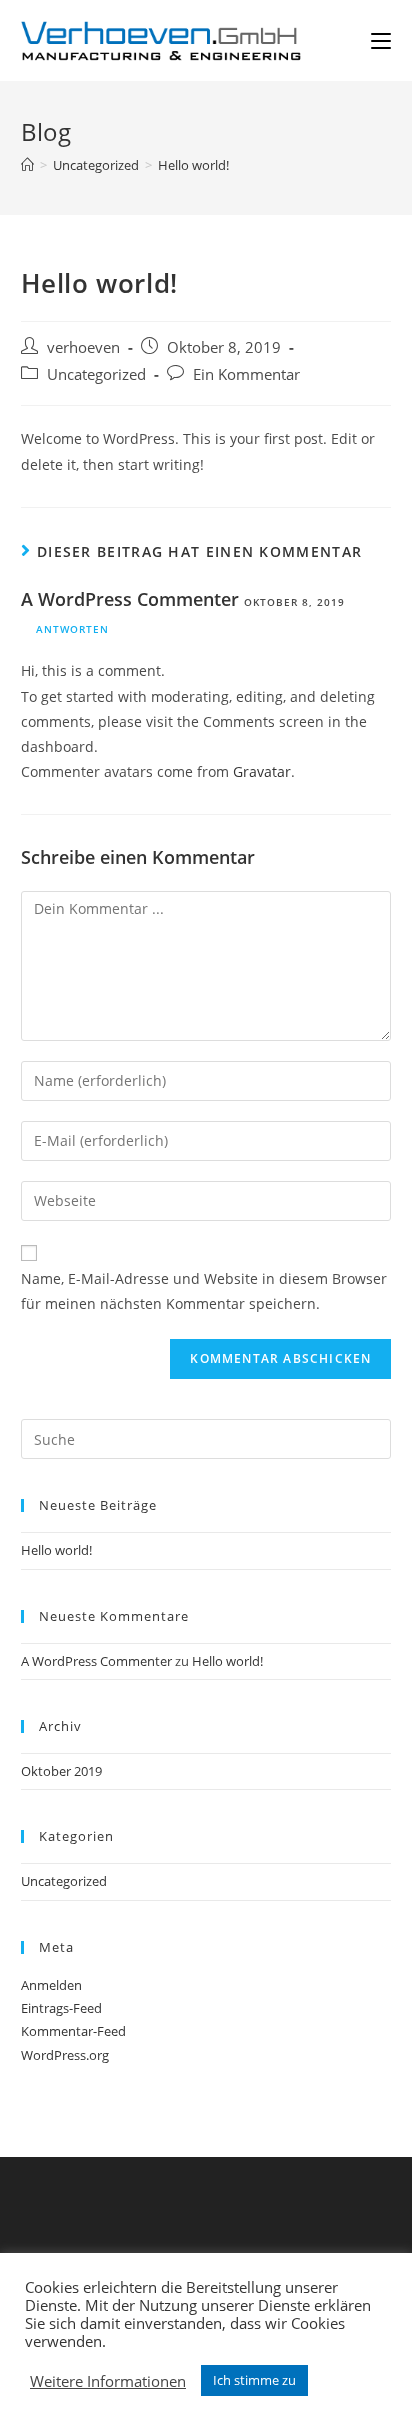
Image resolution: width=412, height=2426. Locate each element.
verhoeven (83, 347)
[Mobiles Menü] (381, 40)
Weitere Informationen (108, 2381)
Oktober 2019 (61, 1771)
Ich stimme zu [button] (254, 2380)
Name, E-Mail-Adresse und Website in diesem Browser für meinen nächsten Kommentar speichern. (204, 1291)
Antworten (72, 629)
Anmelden (51, 1985)
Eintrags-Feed (61, 2008)
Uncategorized (96, 374)
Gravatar (262, 771)
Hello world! (56, 1550)
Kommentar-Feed (73, 2031)
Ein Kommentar (246, 374)
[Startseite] (27, 165)
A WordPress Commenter (130, 599)
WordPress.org (65, 2055)
